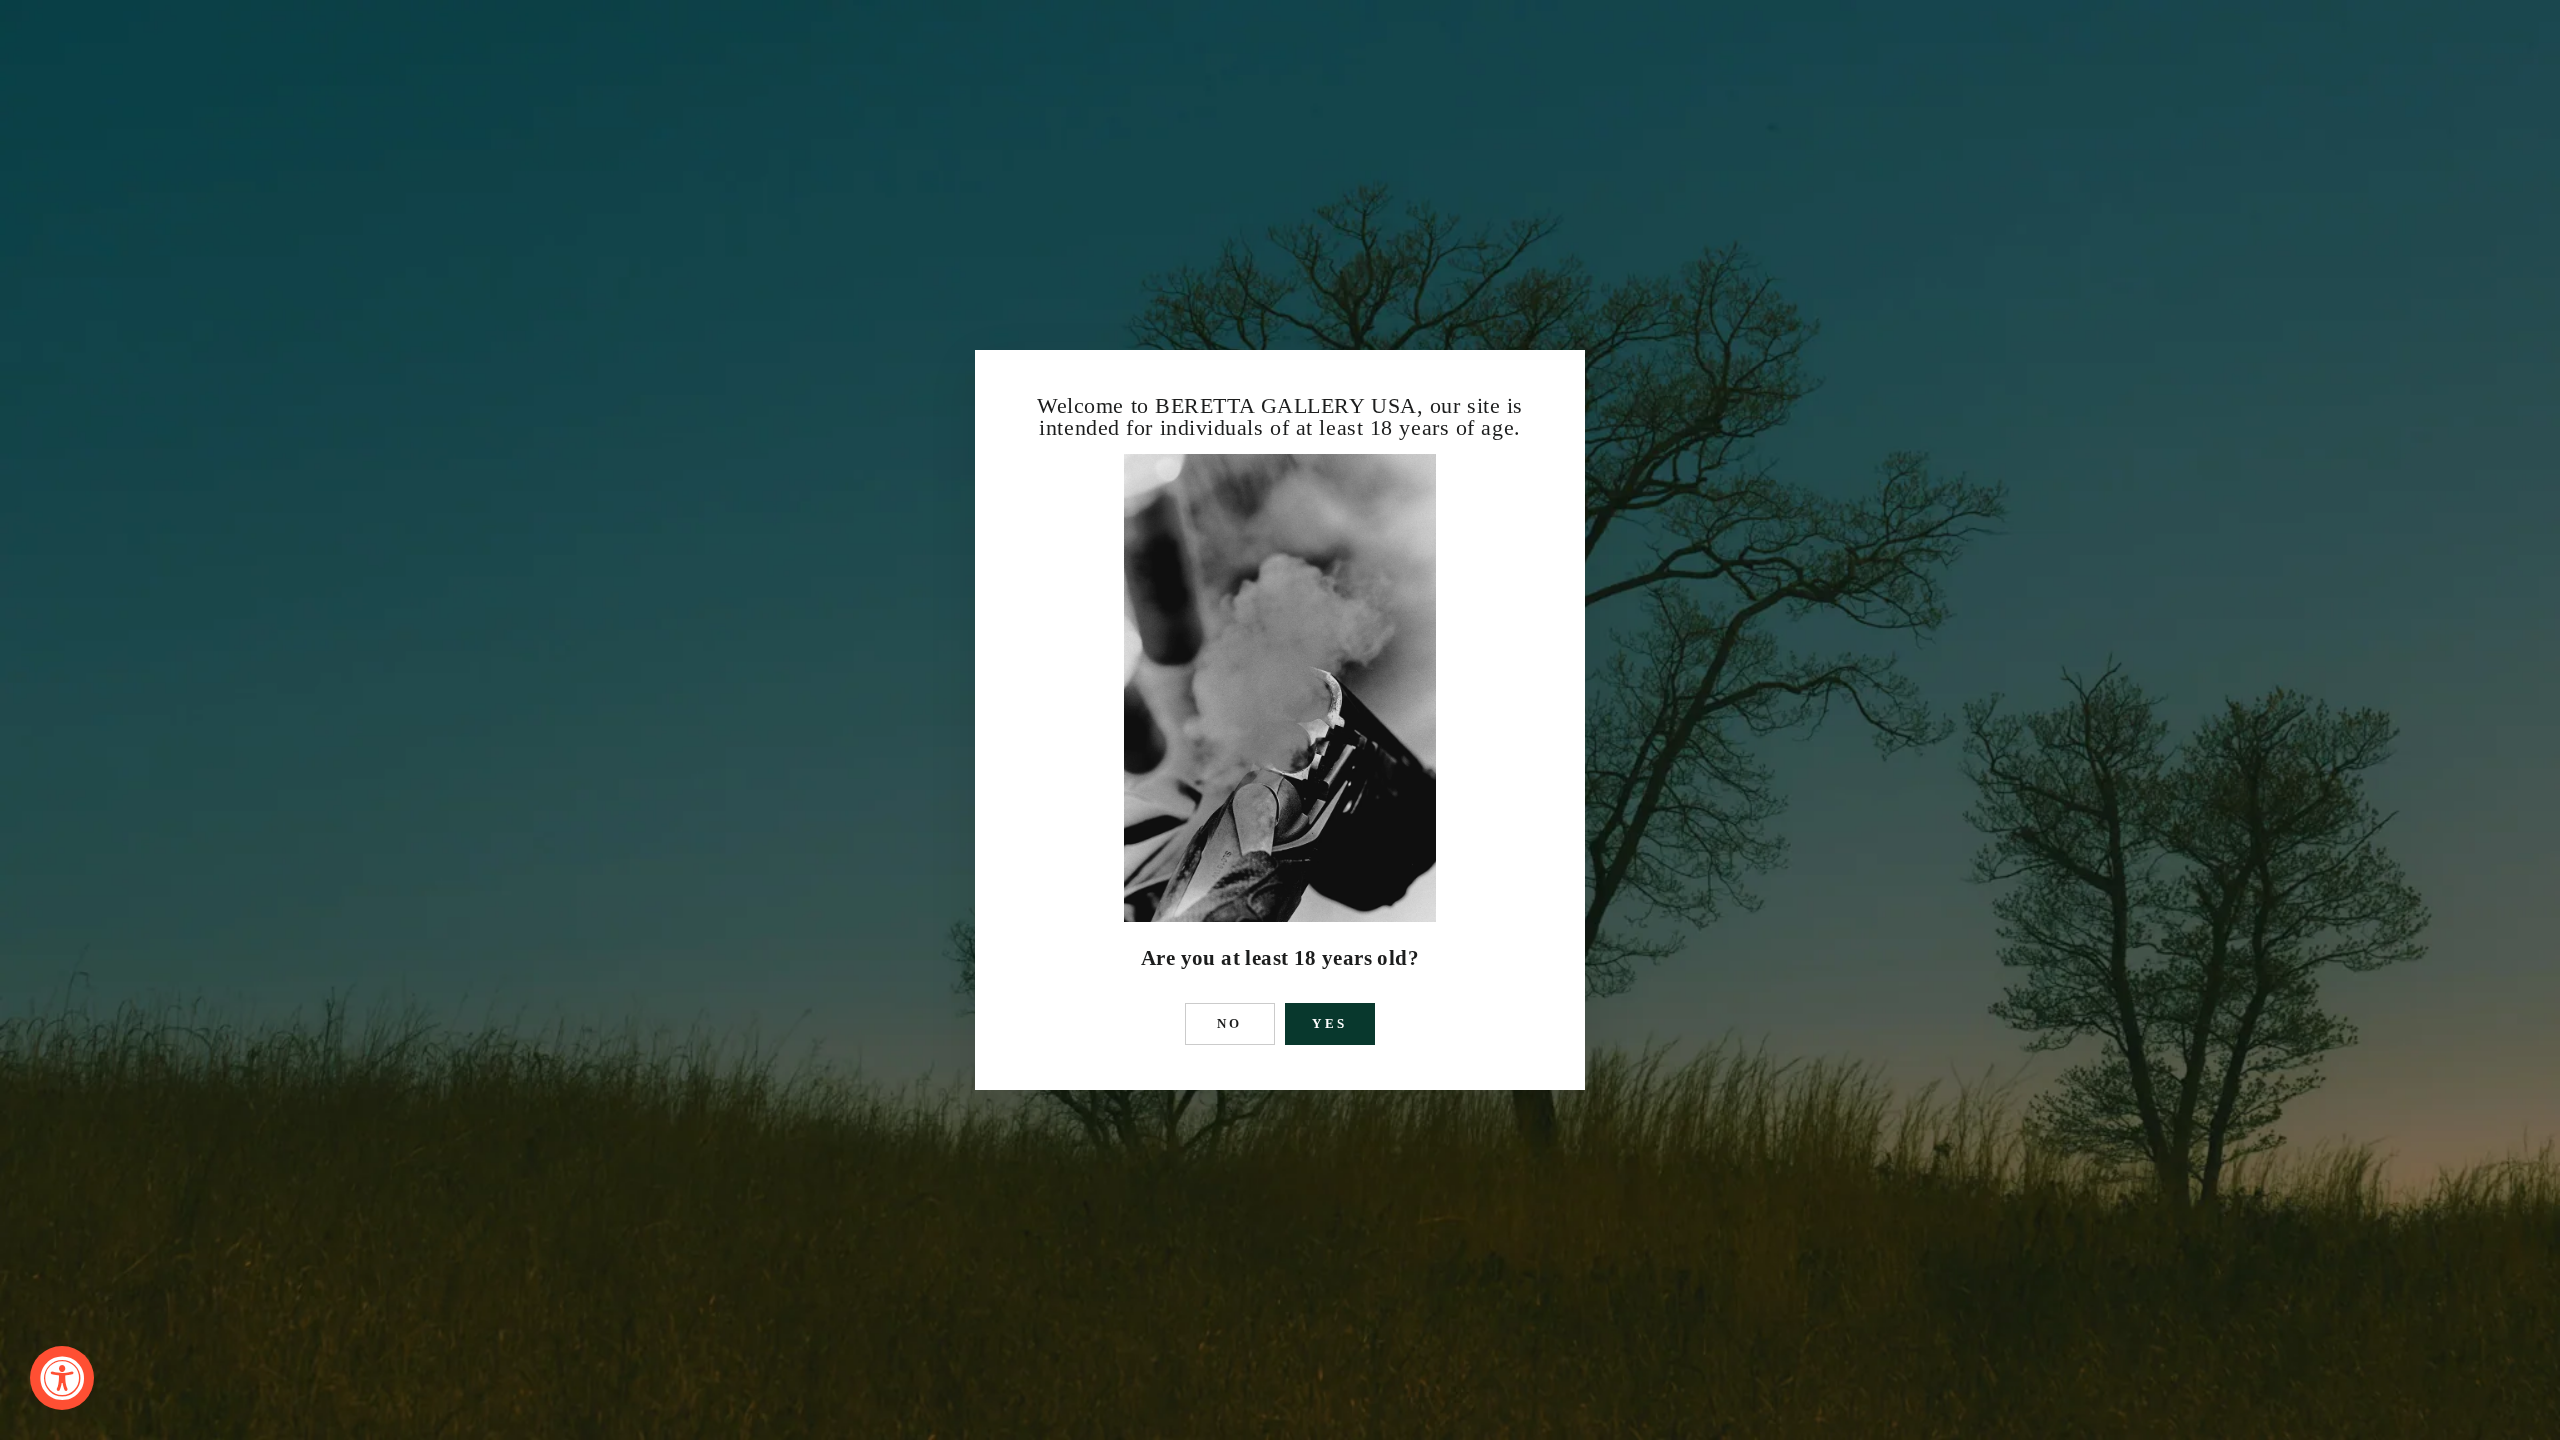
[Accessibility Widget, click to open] (62, 1378)
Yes (1330, 1023)
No (1230, 1023)
